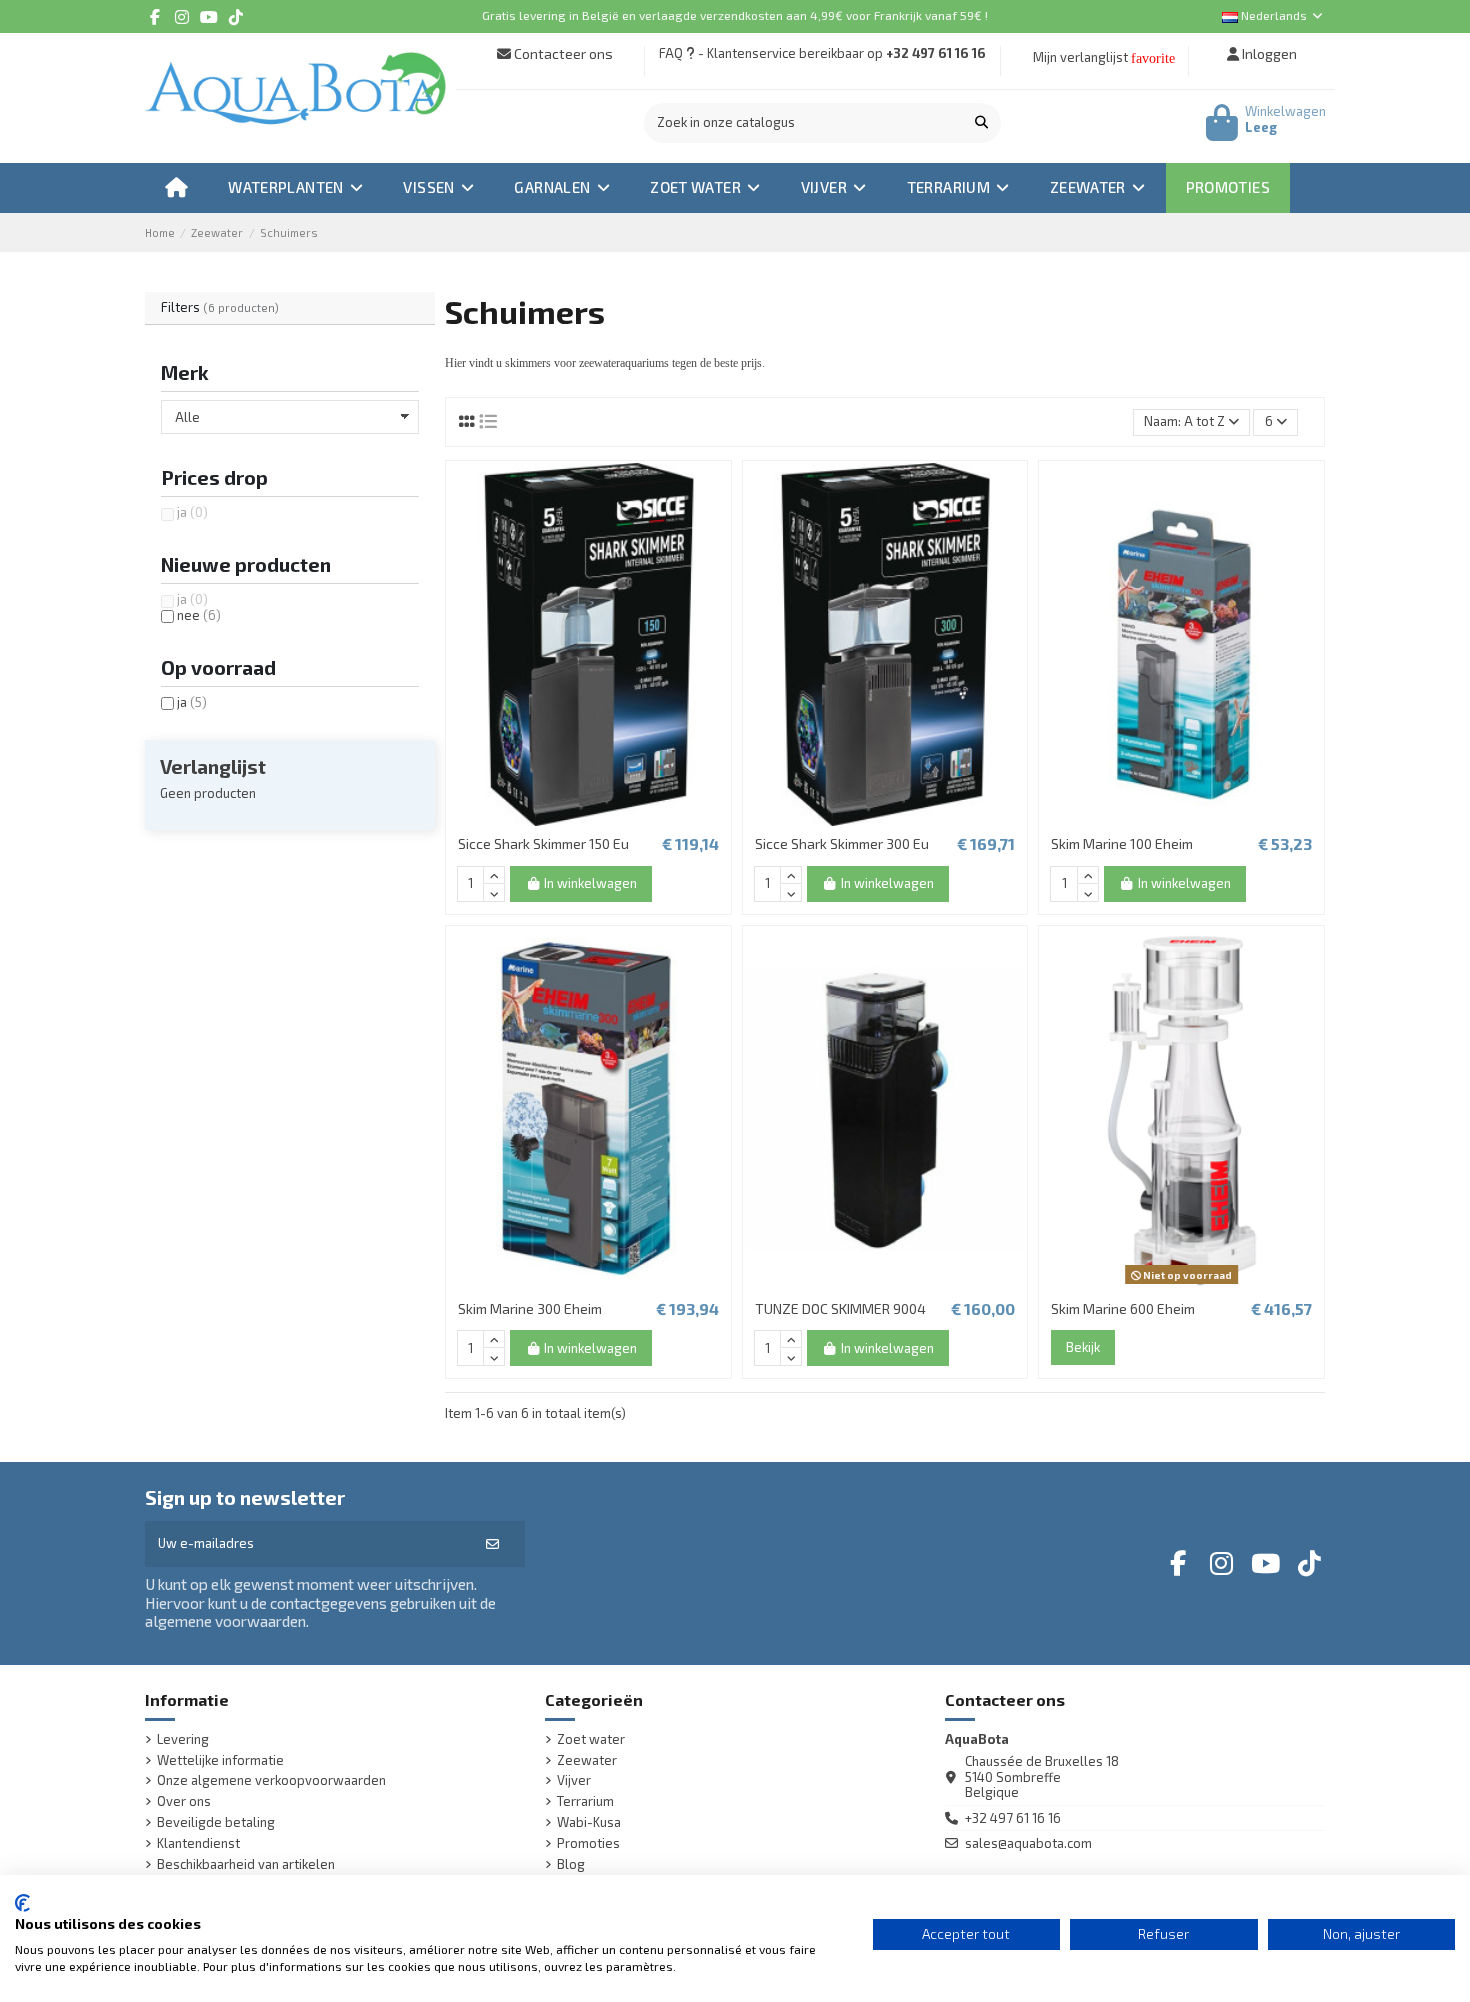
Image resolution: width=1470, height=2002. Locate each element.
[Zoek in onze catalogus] (981, 123)
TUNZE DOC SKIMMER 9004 (840, 1308)
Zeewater (587, 1760)
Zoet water (591, 1739)
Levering (183, 1739)
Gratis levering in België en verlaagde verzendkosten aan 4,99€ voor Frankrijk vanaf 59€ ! (735, 15)
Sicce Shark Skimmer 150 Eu (543, 843)
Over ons (184, 1801)
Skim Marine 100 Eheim (1122, 843)
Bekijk (1083, 1347)
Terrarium (585, 1801)
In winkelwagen (590, 883)
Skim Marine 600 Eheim (1123, 1308)
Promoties (588, 1843)
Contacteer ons (562, 53)
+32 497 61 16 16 (936, 53)
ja (192, 512)
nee (199, 615)
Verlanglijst (213, 766)
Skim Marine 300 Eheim (530, 1308)
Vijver (574, 1780)
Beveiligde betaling (216, 1822)
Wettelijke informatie (220, 1760)
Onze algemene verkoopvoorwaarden (271, 1780)
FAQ (671, 53)
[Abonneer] (492, 1544)
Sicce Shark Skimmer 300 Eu (842, 843)
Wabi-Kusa (589, 1822)
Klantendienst (198, 1843)
